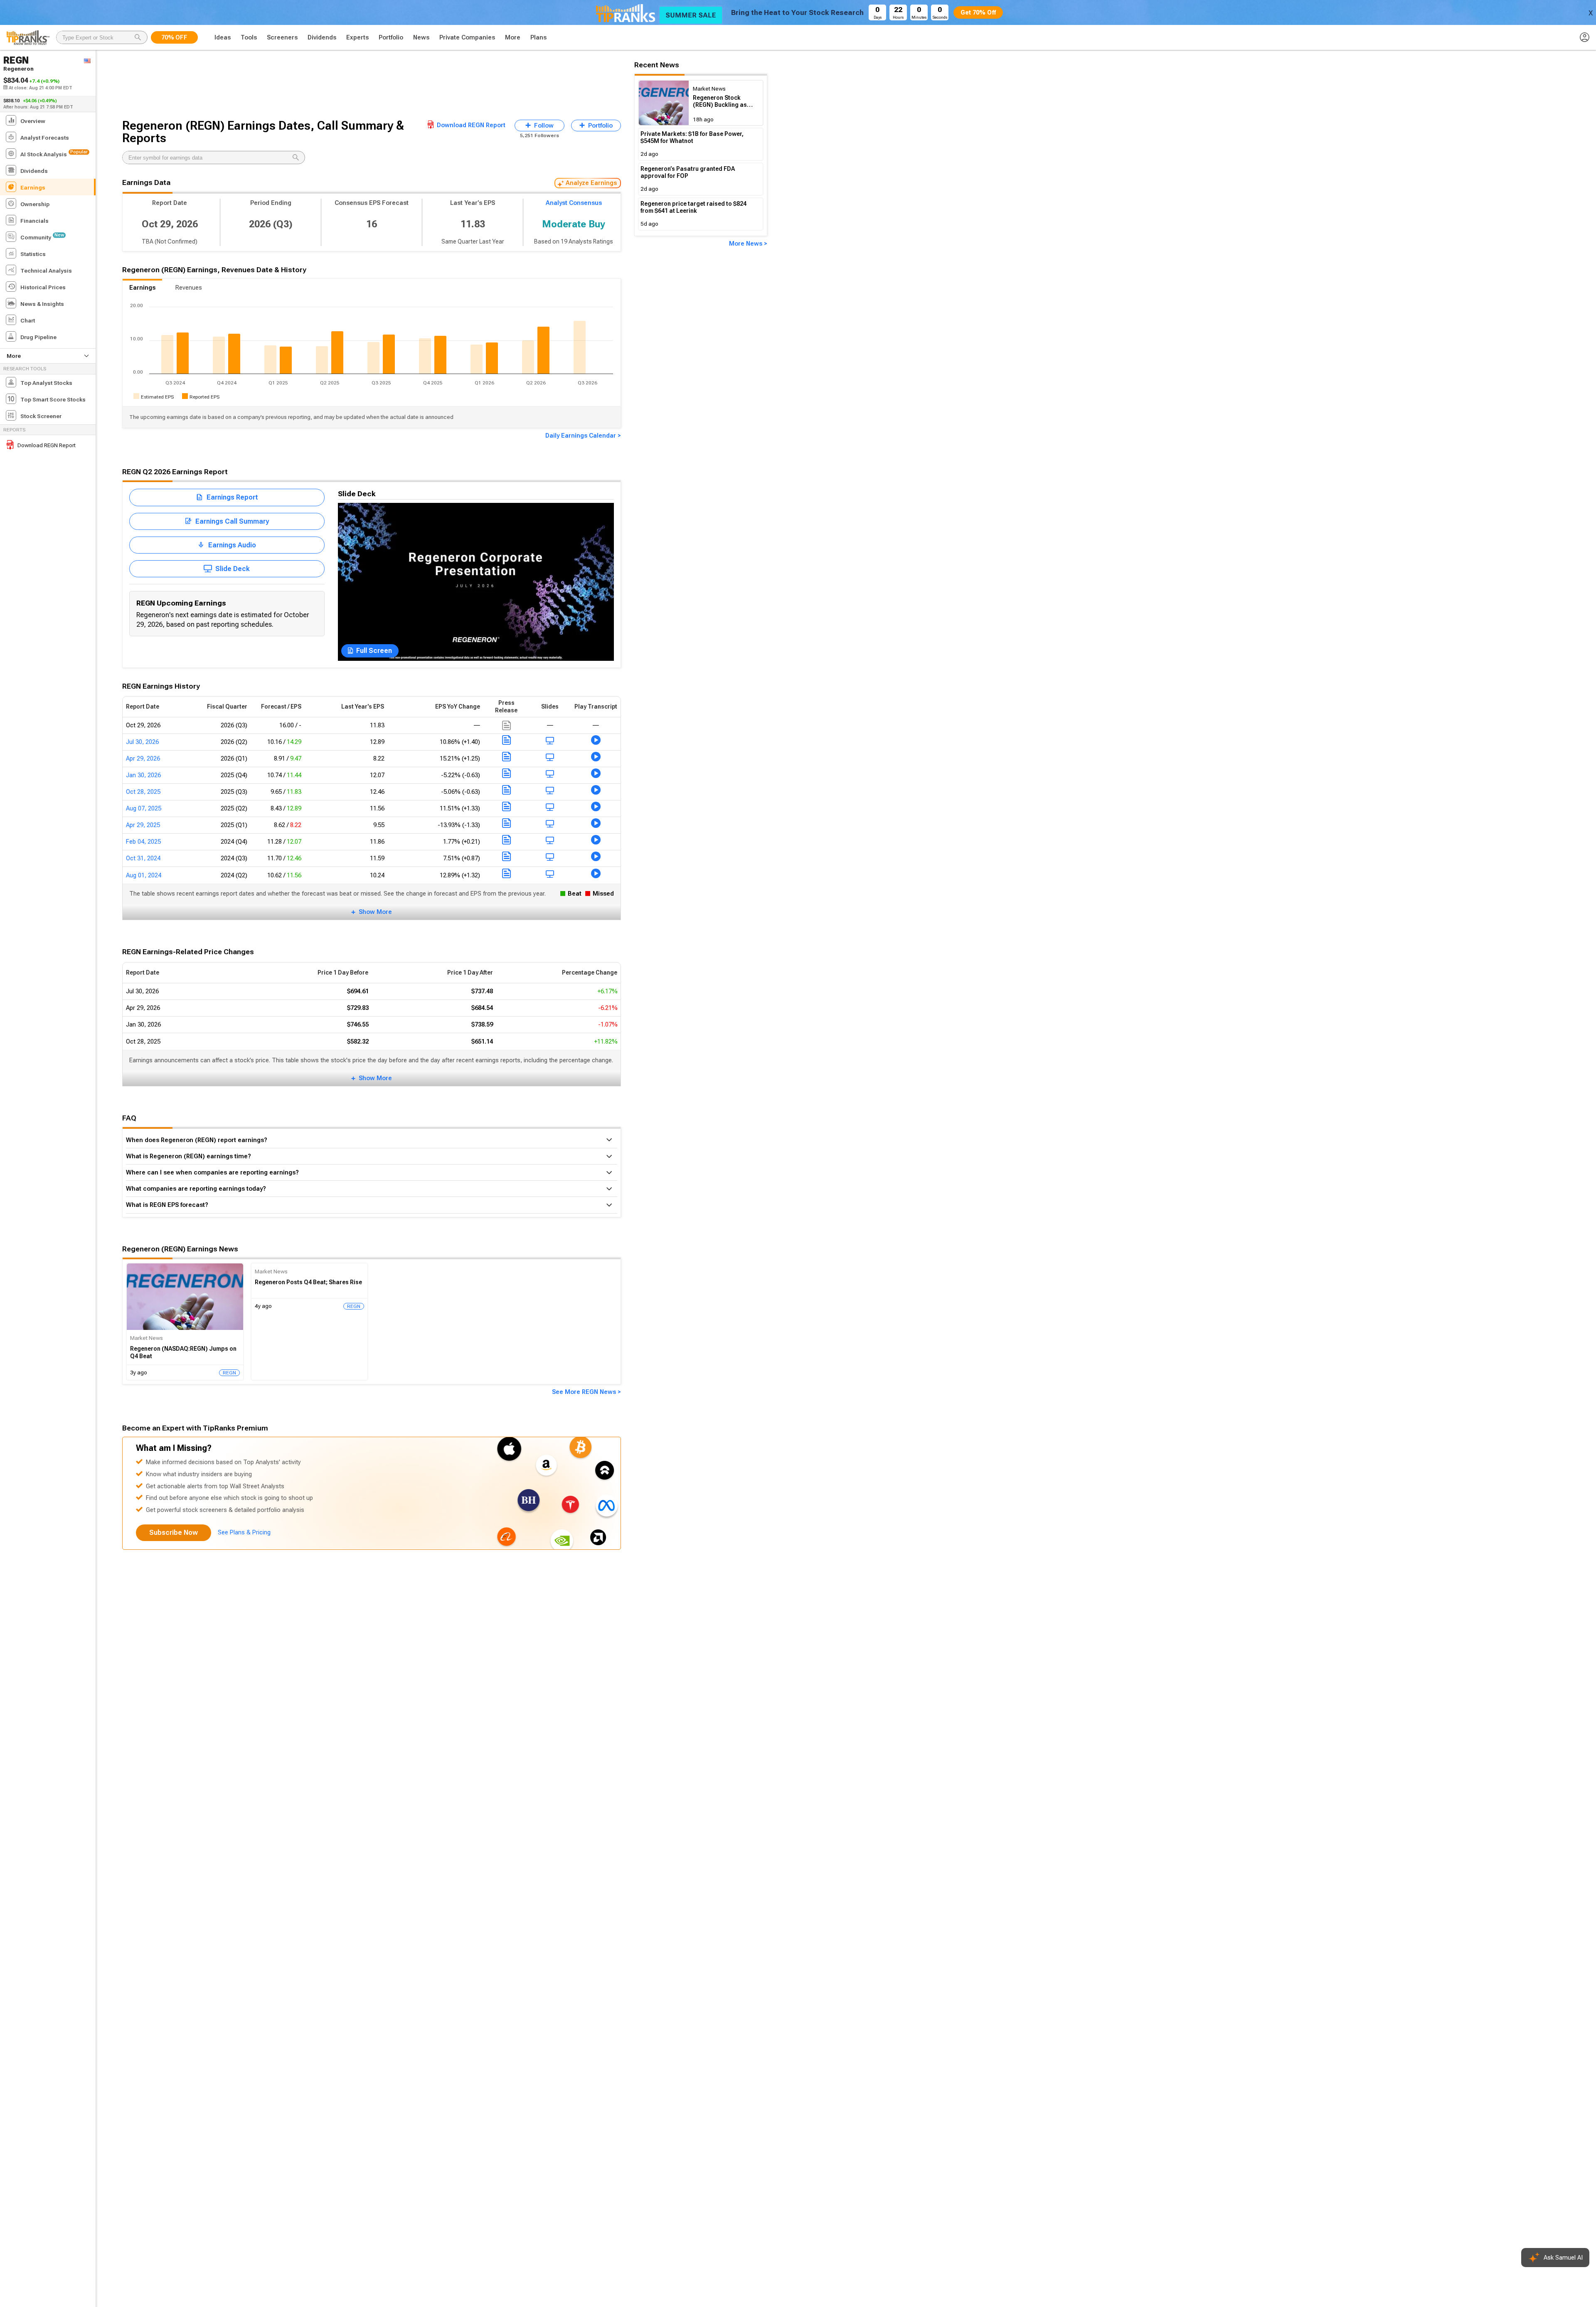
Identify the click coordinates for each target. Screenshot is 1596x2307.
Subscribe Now (174, 1533)
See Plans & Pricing (244, 1532)
